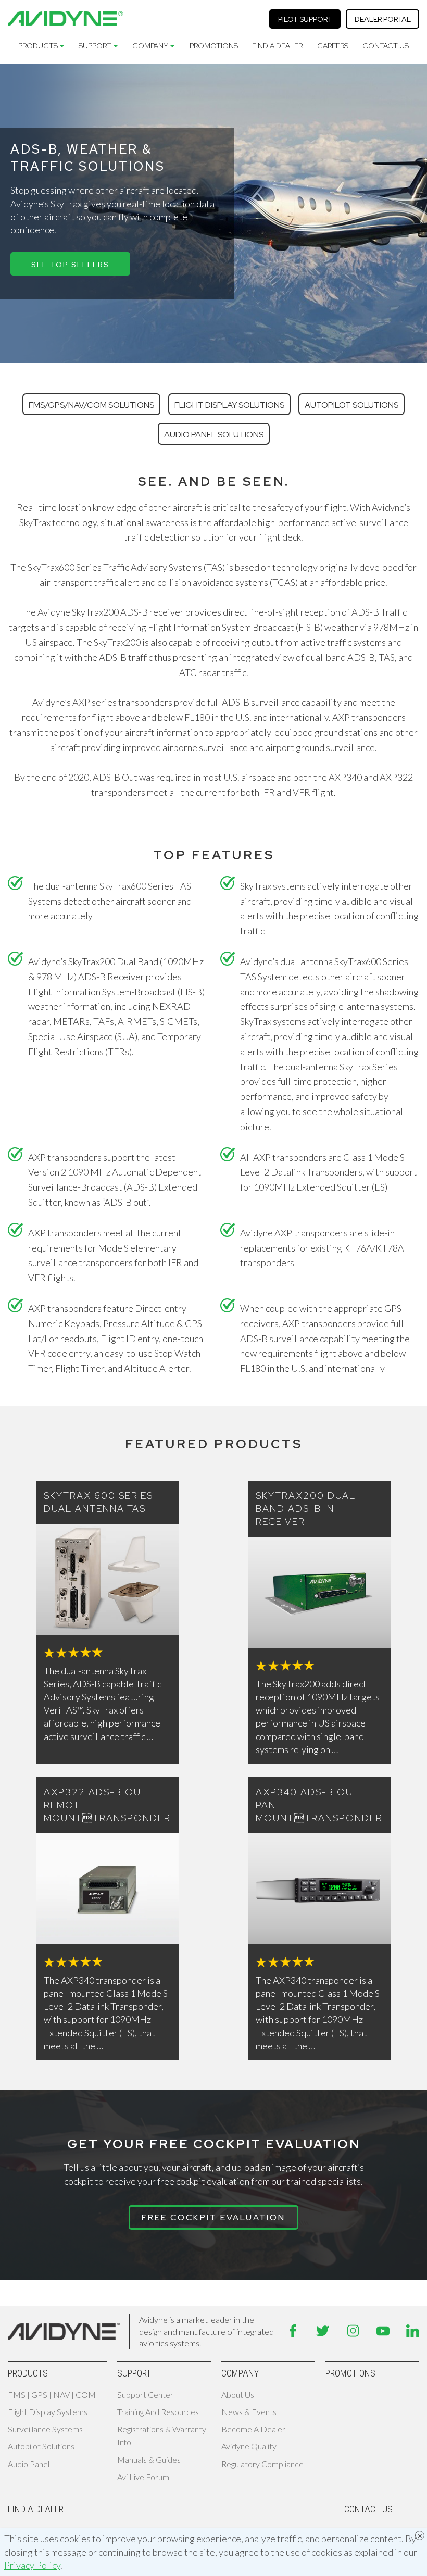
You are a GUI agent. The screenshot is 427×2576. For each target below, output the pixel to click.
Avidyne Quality (249, 2446)
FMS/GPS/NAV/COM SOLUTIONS (91, 405)
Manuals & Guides (149, 2460)
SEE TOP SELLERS (70, 265)
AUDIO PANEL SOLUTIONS (214, 435)
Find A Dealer (277, 46)
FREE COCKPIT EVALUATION (213, 2217)
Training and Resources (158, 2412)
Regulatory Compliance (262, 2464)
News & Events (249, 2412)
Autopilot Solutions (41, 2446)
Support (95, 46)
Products (38, 46)
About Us (238, 2394)
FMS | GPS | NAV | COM (52, 2394)
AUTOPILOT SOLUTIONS (351, 405)
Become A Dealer (253, 2429)
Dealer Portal (383, 19)
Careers (333, 46)
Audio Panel (29, 2464)
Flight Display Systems (48, 2412)
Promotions (214, 46)
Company (150, 46)
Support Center (145, 2394)
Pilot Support (305, 19)
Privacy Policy (32, 2565)
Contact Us (386, 46)
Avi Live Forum (143, 2477)
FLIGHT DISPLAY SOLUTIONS (229, 405)
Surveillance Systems (45, 2429)
